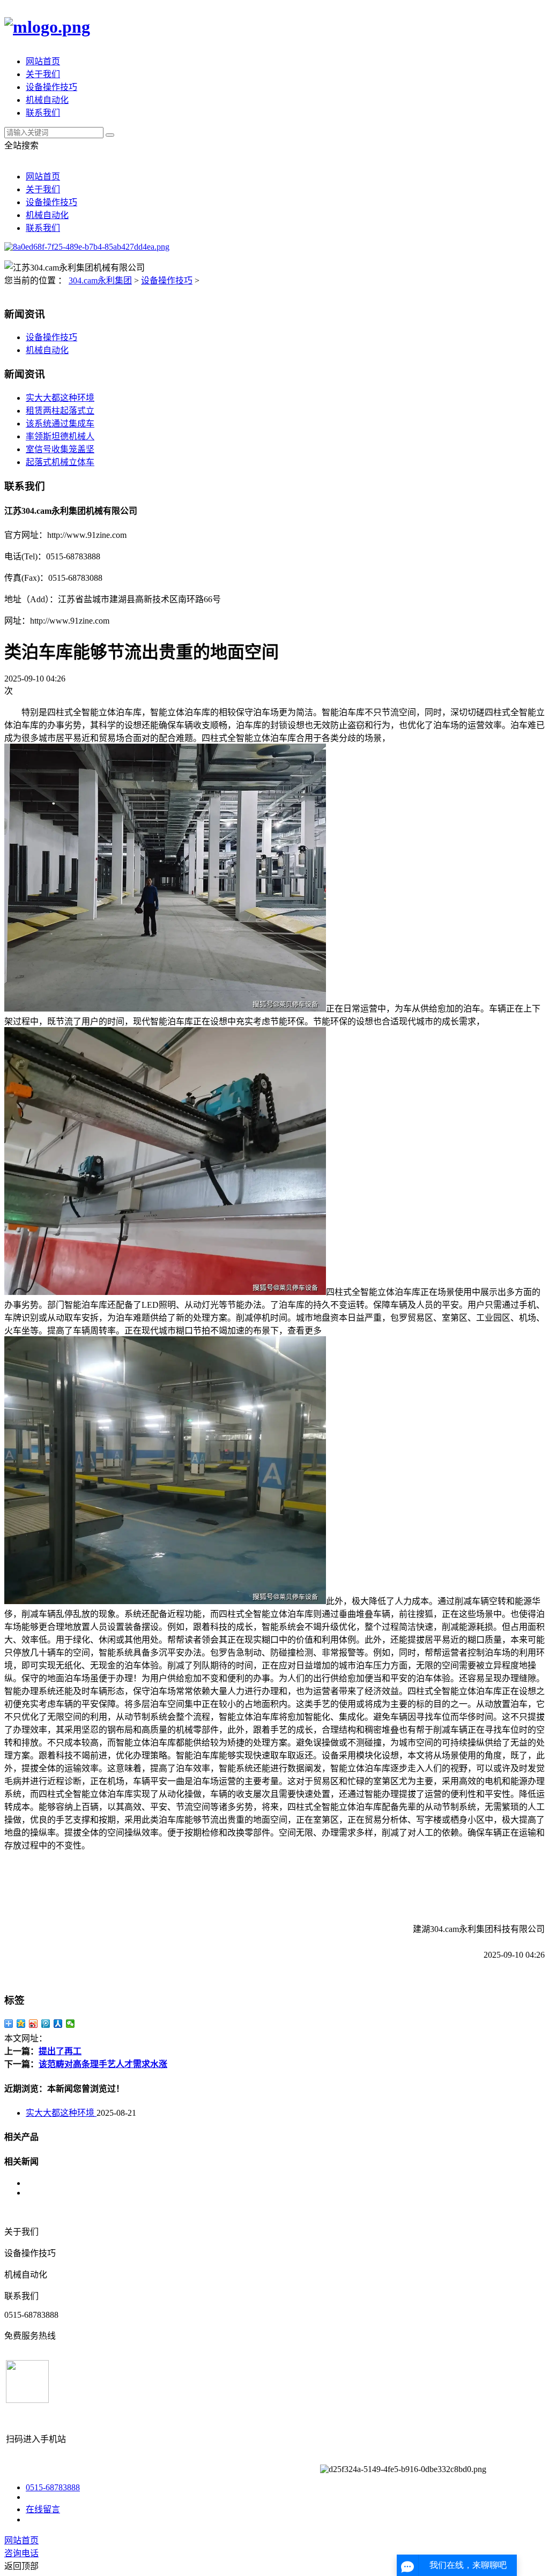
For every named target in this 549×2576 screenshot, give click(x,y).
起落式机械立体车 (60, 462)
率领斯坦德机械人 (60, 436)
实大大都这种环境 (60, 398)
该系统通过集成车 (60, 424)
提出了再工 (60, 2051)
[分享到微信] (71, 2024)
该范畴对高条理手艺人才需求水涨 (103, 2064)
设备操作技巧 (51, 87)
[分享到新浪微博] (34, 2024)
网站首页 (43, 61)
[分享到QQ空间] (21, 2024)
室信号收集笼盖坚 (60, 449)
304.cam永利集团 (100, 280)
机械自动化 (47, 100)
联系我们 (43, 113)
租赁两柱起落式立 (60, 411)
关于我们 (43, 74)
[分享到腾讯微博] (46, 2024)
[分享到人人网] (58, 2024)
